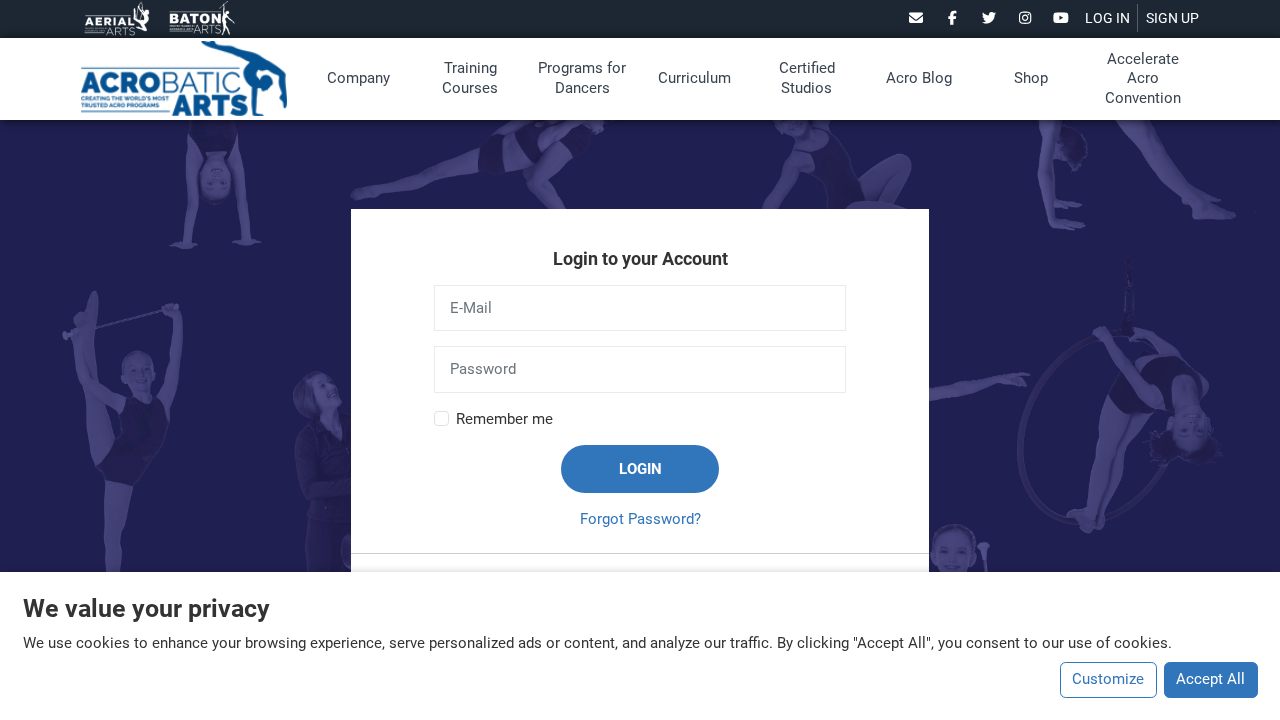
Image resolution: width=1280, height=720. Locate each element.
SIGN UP (1172, 18)
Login (640, 469)
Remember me (504, 419)
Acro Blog (919, 78)
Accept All (1210, 679)
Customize (1108, 679)
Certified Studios (807, 78)
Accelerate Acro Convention (1143, 78)
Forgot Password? (640, 519)
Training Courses (470, 78)
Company (358, 78)
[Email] (916, 18)
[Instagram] (1025, 18)
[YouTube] (1061, 18)
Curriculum (694, 78)
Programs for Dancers (582, 78)
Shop (1031, 78)
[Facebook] (952, 18)
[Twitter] (988, 18)
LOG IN (1107, 18)
